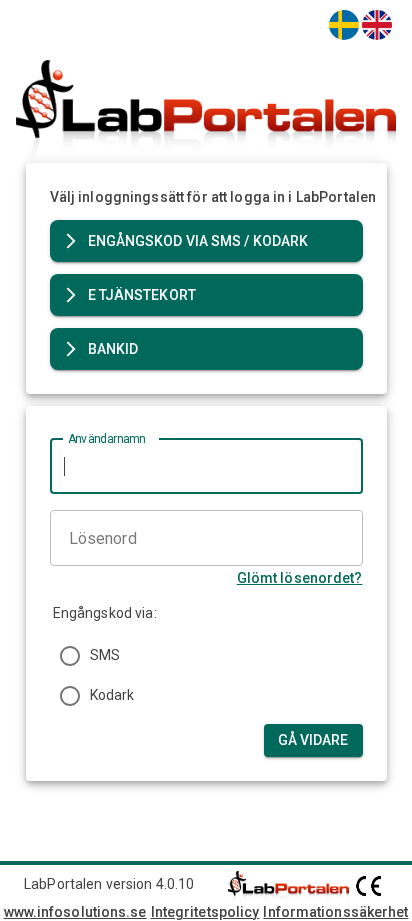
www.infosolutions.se (75, 912)
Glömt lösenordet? (300, 578)
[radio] (70, 656)
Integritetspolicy (205, 912)
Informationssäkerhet (335, 912)
